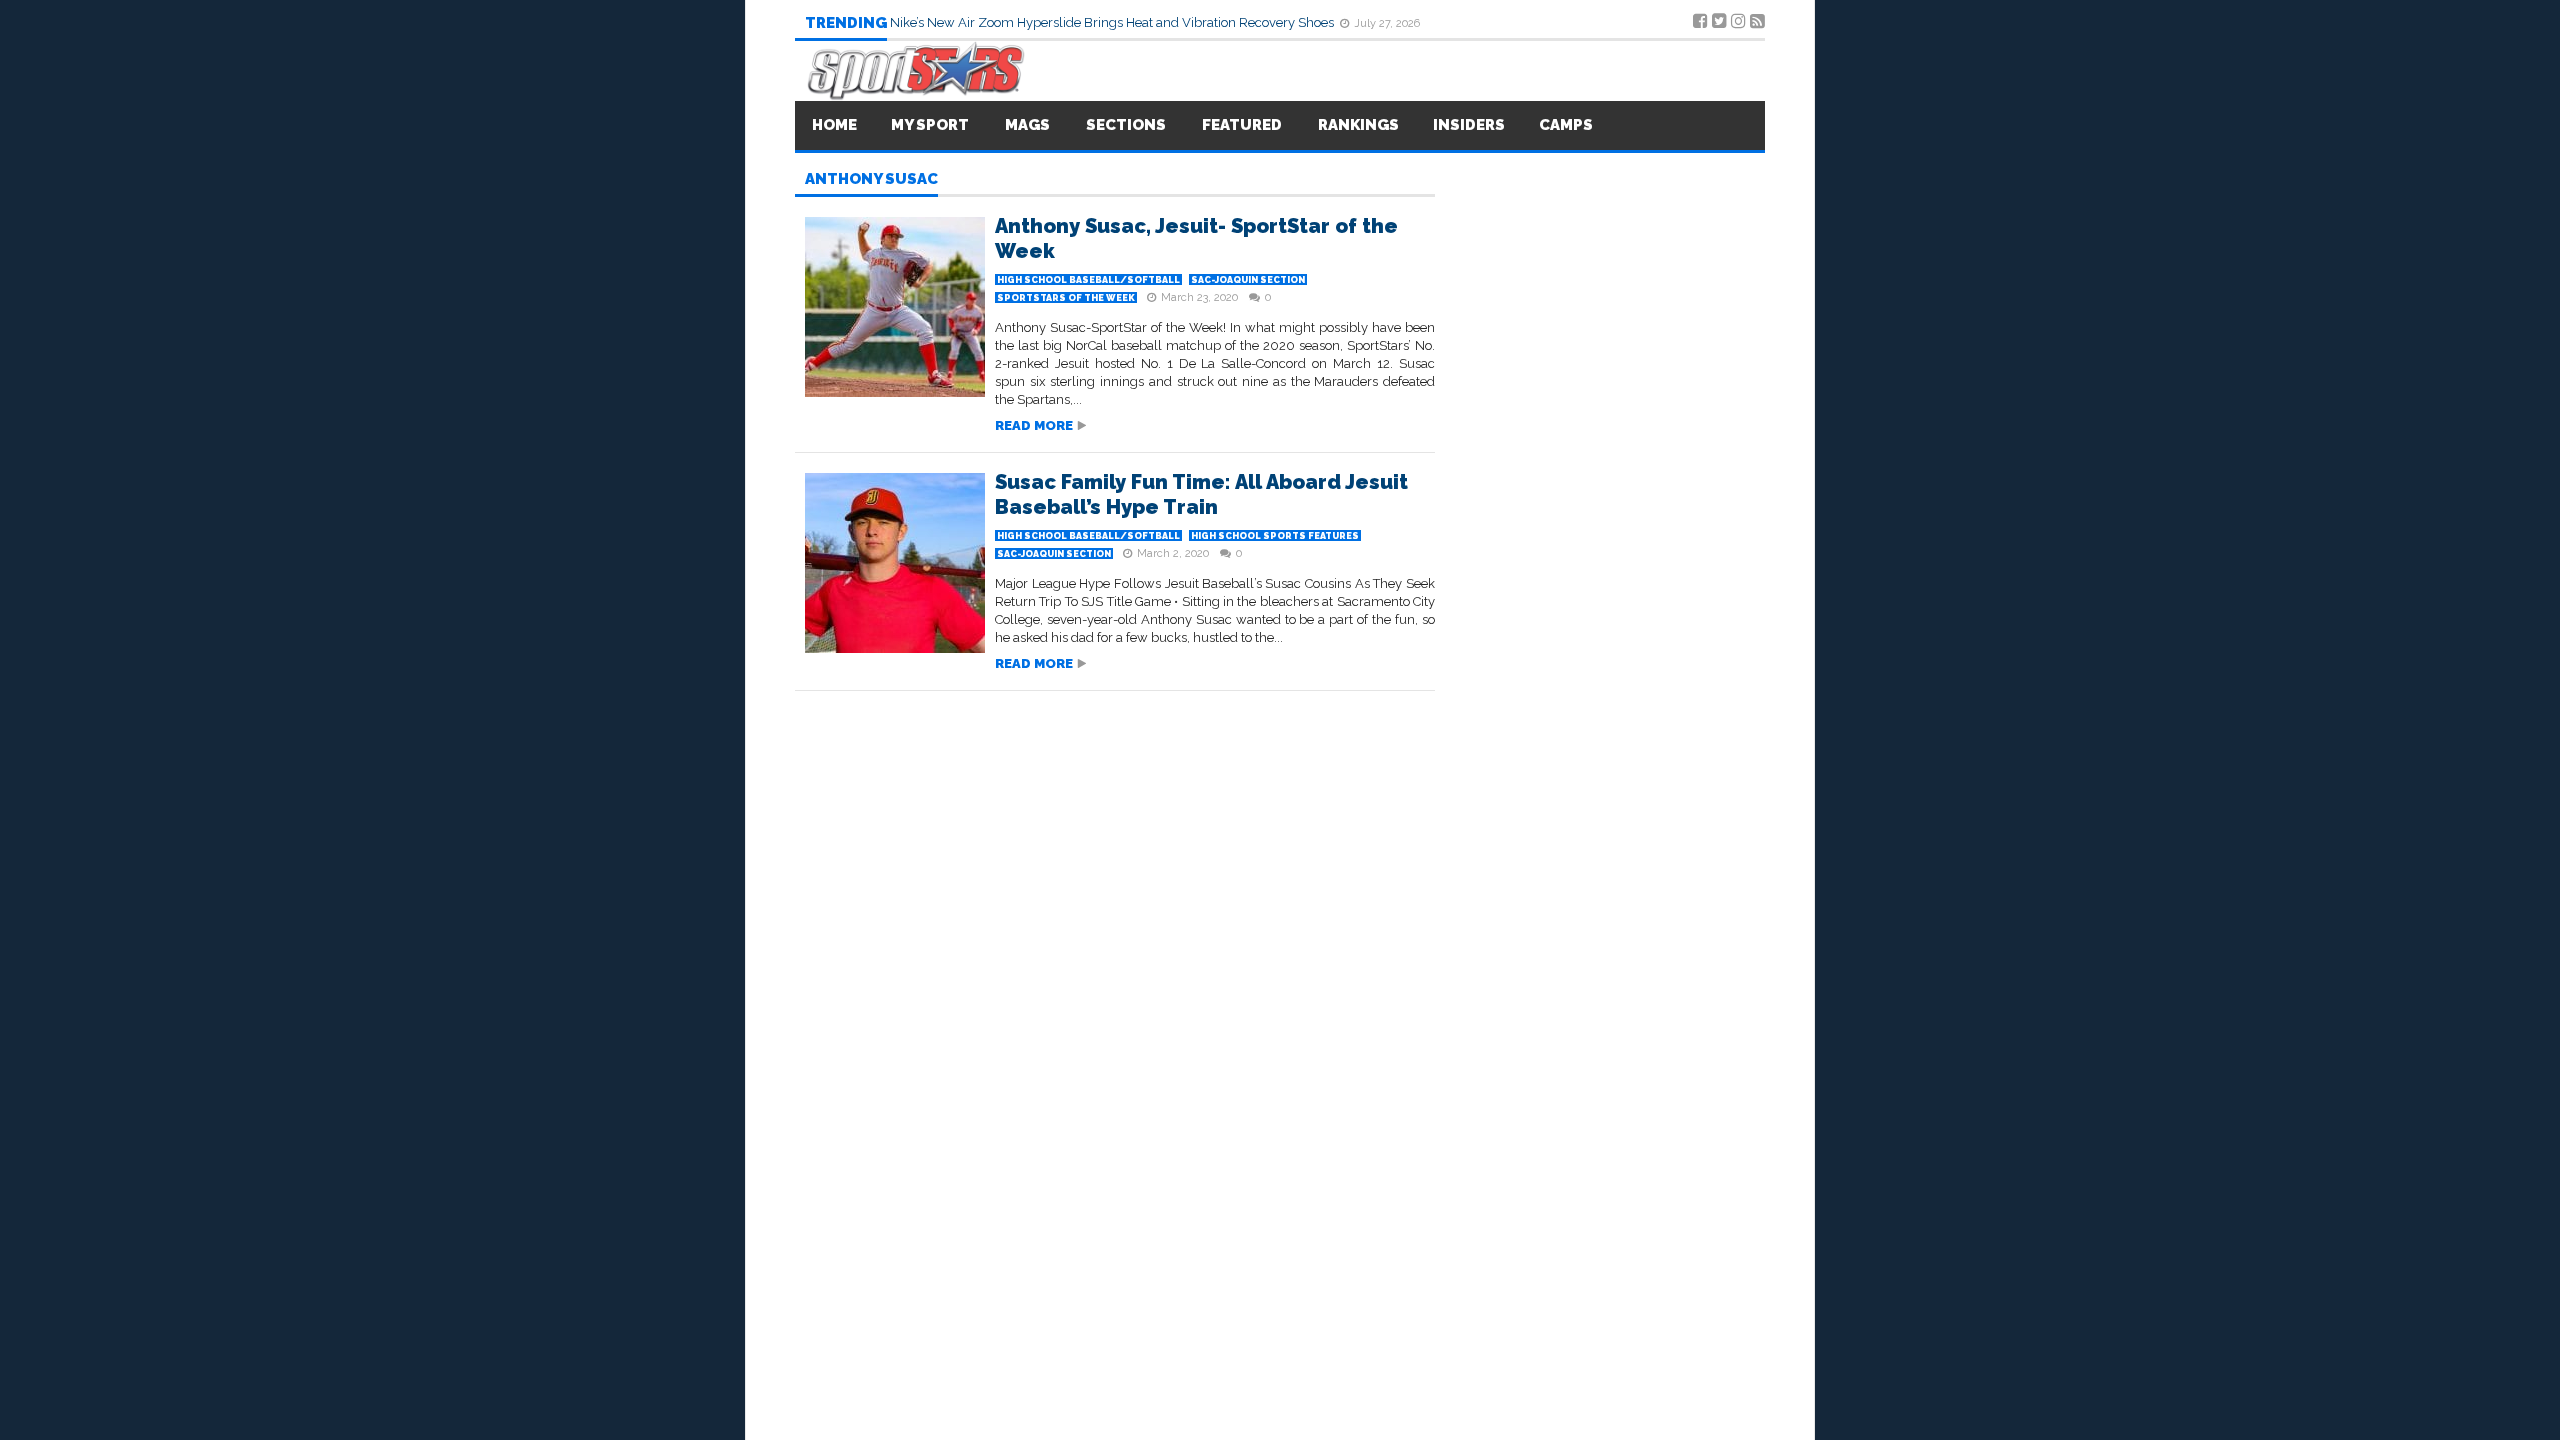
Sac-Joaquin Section (1248, 280)
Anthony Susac (871, 180)
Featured (1242, 125)
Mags (1027, 125)
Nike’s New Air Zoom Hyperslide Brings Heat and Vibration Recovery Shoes (1113, 22)
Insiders (1469, 125)
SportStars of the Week (1066, 298)
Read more (1034, 425)
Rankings (1358, 125)
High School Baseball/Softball (1088, 280)
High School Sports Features (1275, 536)
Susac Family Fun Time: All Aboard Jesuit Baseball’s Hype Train (1201, 494)
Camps (1566, 125)
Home (834, 125)
